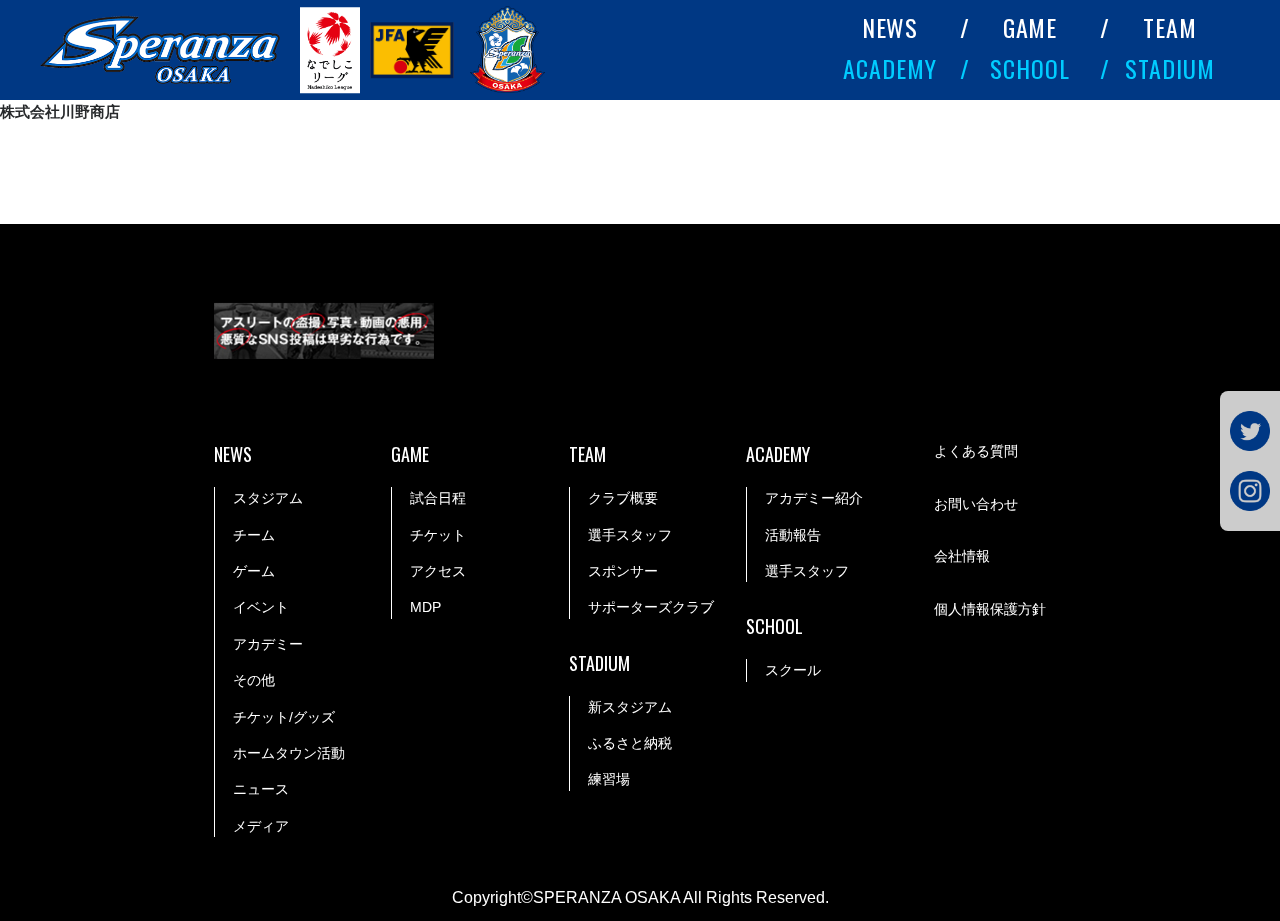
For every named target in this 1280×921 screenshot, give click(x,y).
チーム (254, 535)
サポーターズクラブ (651, 607)
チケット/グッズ (284, 717)
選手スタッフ (630, 535)
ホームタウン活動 (289, 753)
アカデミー (268, 644)
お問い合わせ (976, 504)
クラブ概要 (623, 498)
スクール (793, 670)
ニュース (261, 789)
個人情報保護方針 (990, 609)
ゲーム (254, 571)
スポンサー (623, 571)
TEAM (1170, 27)
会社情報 (962, 556)
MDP (425, 607)
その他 (254, 680)
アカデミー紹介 (814, 498)
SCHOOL (1030, 68)
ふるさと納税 (630, 743)
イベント (261, 607)
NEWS (890, 27)
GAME (1030, 27)
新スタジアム (630, 707)
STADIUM (1170, 68)
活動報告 (793, 535)
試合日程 (438, 498)
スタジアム (268, 498)
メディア (261, 826)
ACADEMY (890, 68)
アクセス (438, 571)
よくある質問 (976, 451)
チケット (438, 535)
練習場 (609, 779)
